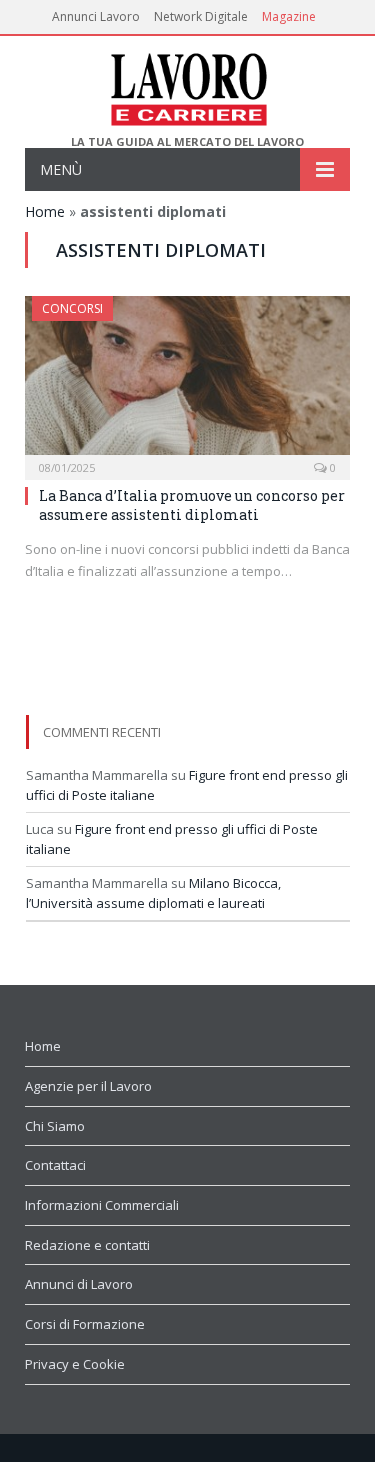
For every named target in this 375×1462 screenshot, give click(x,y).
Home (45, 211)
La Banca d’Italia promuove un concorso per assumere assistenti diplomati (192, 504)
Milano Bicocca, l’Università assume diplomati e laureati (153, 893)
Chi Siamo (55, 1126)
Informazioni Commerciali (102, 1205)
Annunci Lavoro (96, 16)
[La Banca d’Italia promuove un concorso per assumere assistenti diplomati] (187, 381)
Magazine (289, 16)
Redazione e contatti (87, 1245)
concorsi (72, 308)
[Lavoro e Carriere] (187, 85)
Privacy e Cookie (75, 1364)
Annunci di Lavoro (79, 1284)
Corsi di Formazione (85, 1324)
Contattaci (55, 1165)
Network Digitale (201, 16)
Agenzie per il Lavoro (88, 1086)
